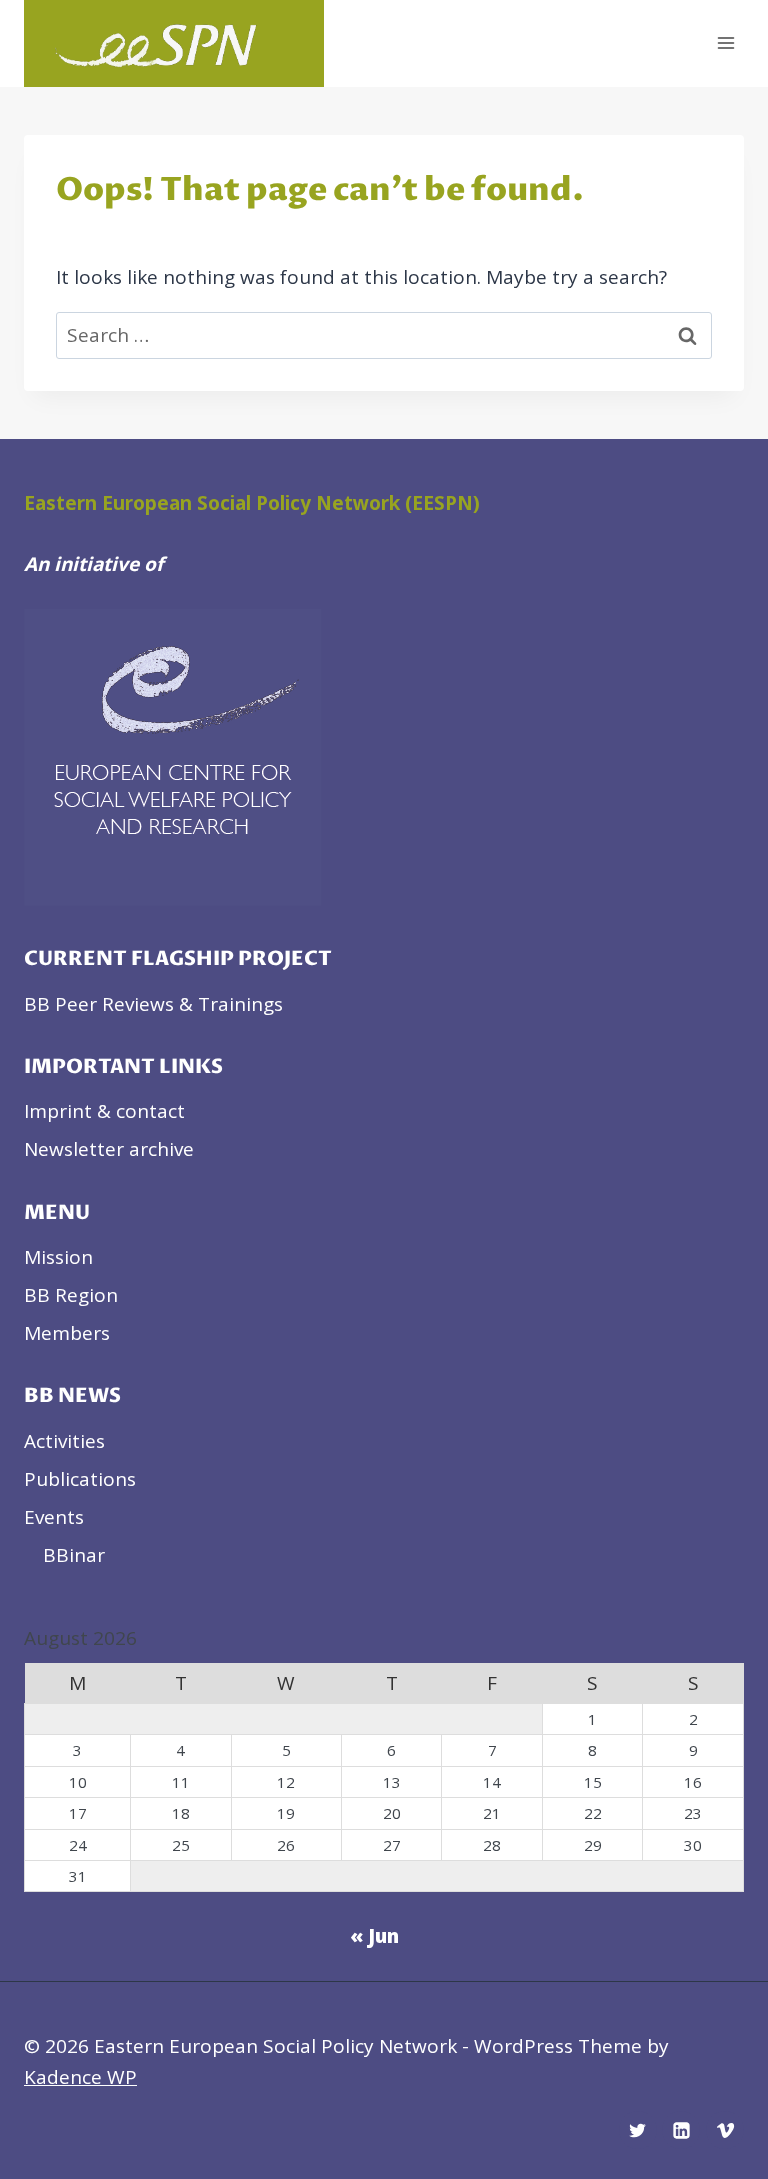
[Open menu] (725, 43)
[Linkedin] (681, 2130)
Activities (64, 1441)
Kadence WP (80, 2077)
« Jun (374, 1936)
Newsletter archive (109, 1149)
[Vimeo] (725, 2130)
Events (54, 1517)
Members (67, 1333)
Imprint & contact (104, 1111)
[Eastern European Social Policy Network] (174, 43)
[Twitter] (638, 2130)
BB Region (71, 1295)
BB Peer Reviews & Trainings (153, 1004)
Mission (58, 1257)
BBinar (74, 1555)
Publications (80, 1479)
